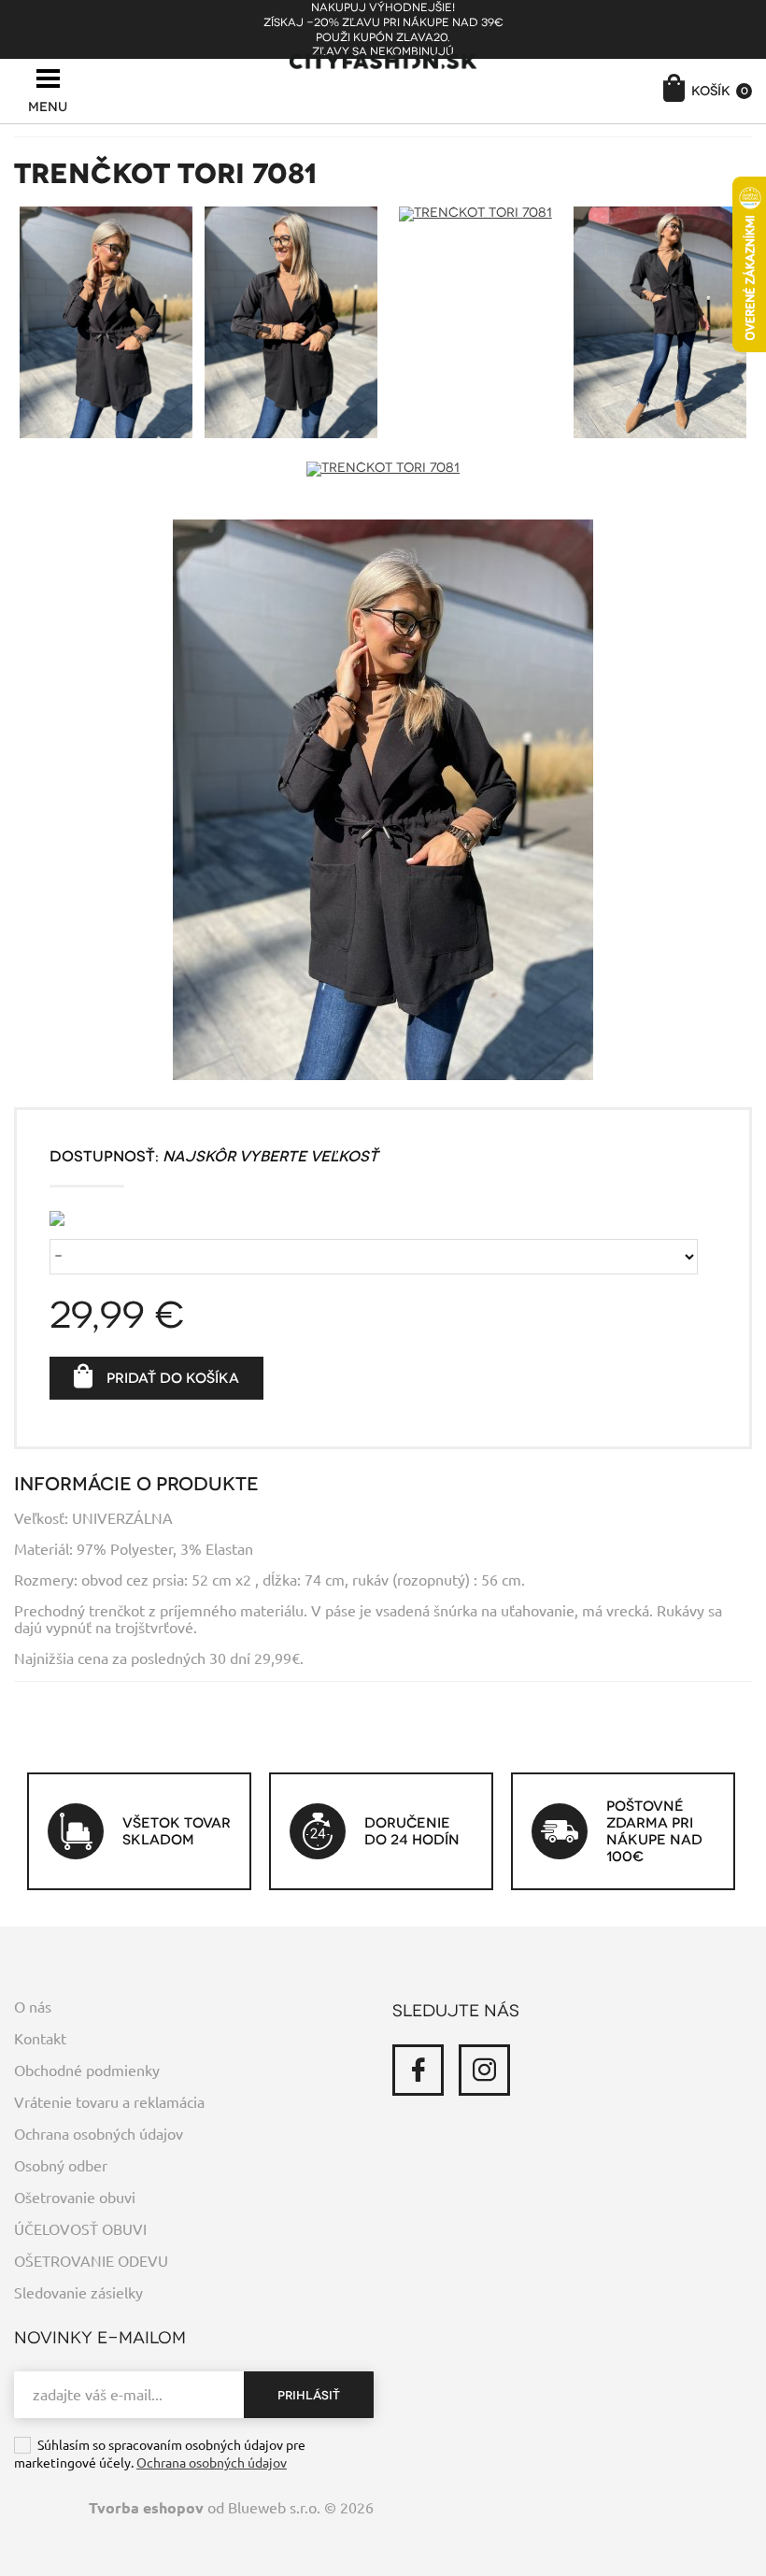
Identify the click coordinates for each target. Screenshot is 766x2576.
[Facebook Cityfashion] (418, 2070)
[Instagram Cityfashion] (484, 2070)
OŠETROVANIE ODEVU (91, 2261)
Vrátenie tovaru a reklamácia (109, 2102)
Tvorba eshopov (146, 2508)
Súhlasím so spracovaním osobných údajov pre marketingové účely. (160, 2454)
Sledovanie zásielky (78, 2293)
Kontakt (40, 2039)
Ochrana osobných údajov (99, 2134)
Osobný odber (61, 2166)
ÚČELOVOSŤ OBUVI (80, 2229)
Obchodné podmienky (87, 2071)
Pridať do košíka (173, 1378)
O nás (33, 2007)
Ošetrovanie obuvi (75, 2198)
